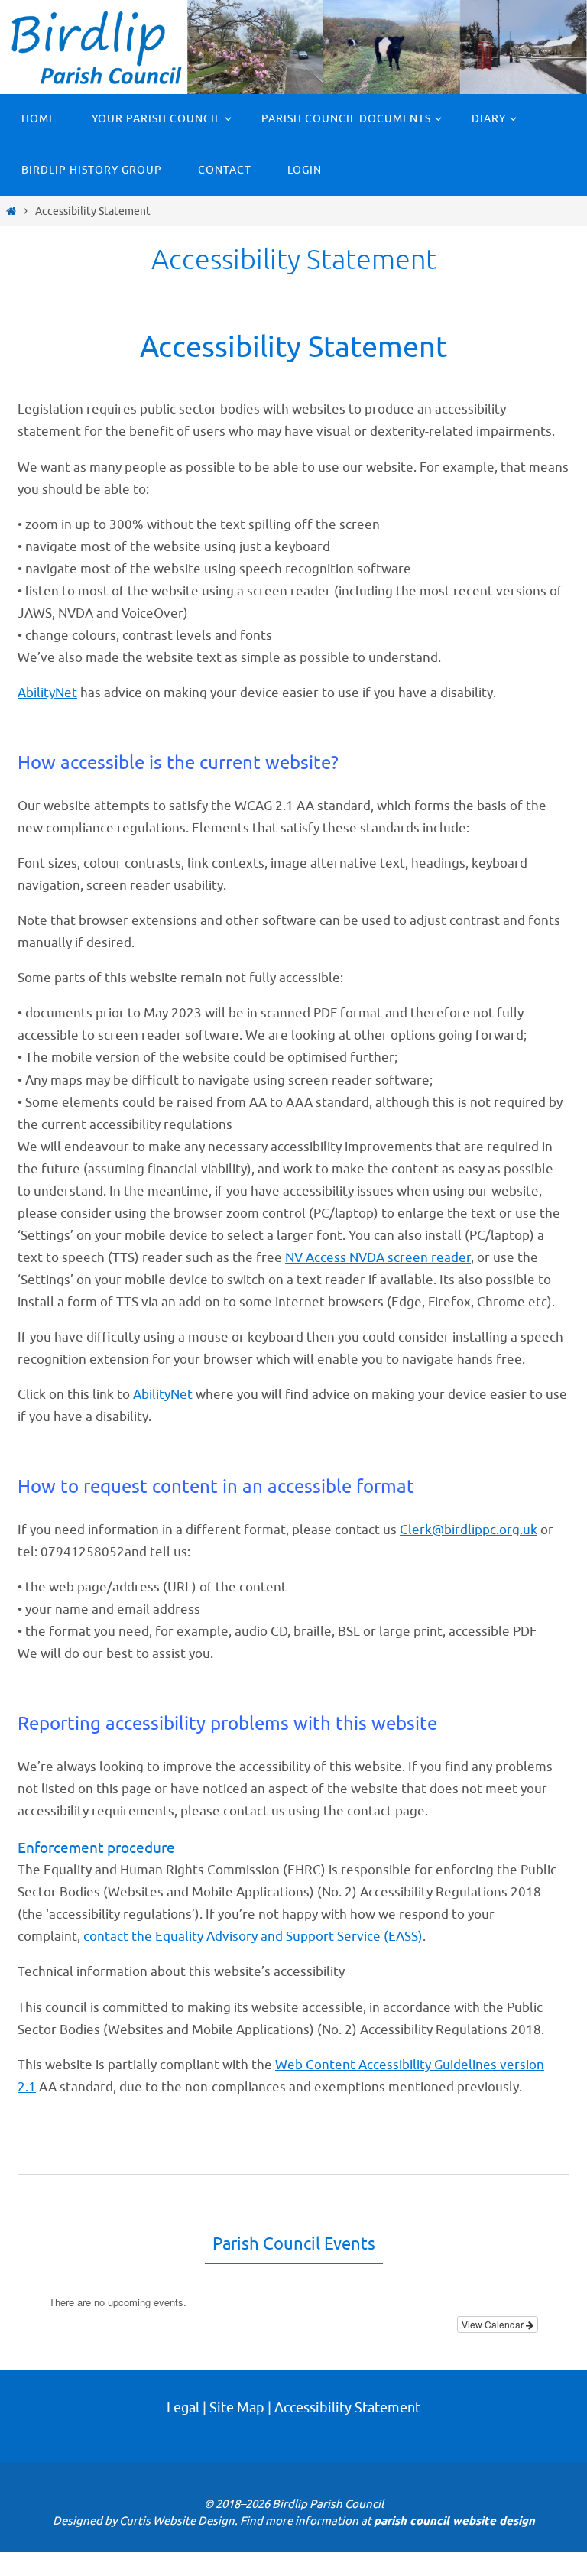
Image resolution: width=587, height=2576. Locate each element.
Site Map (237, 2408)
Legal (183, 2408)
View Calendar (494, 2324)
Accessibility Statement (347, 2408)
